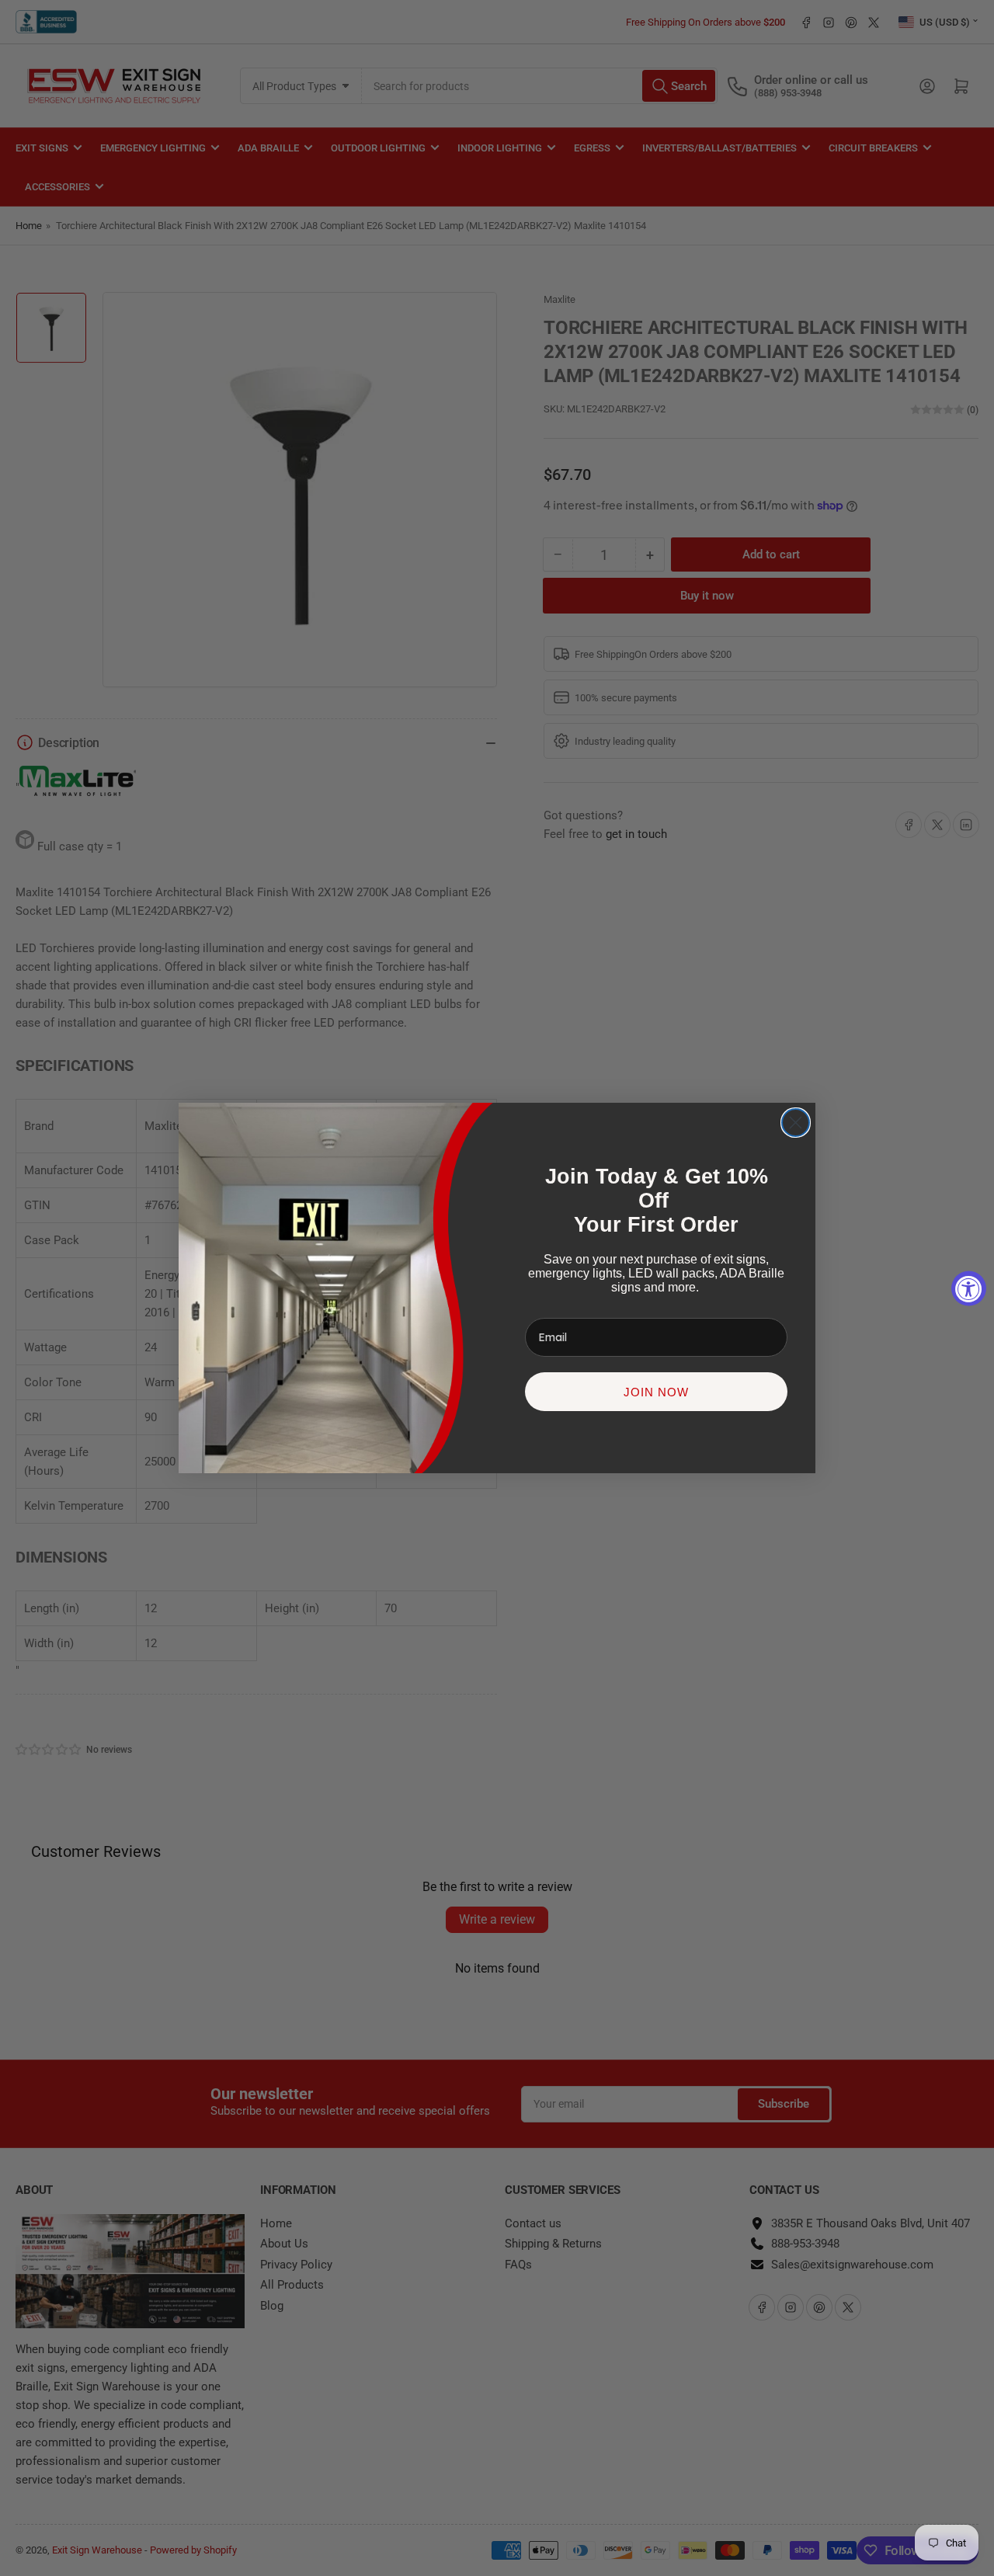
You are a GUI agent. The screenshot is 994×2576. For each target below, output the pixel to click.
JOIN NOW (656, 1392)
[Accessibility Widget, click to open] (969, 1288)
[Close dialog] (796, 1123)
